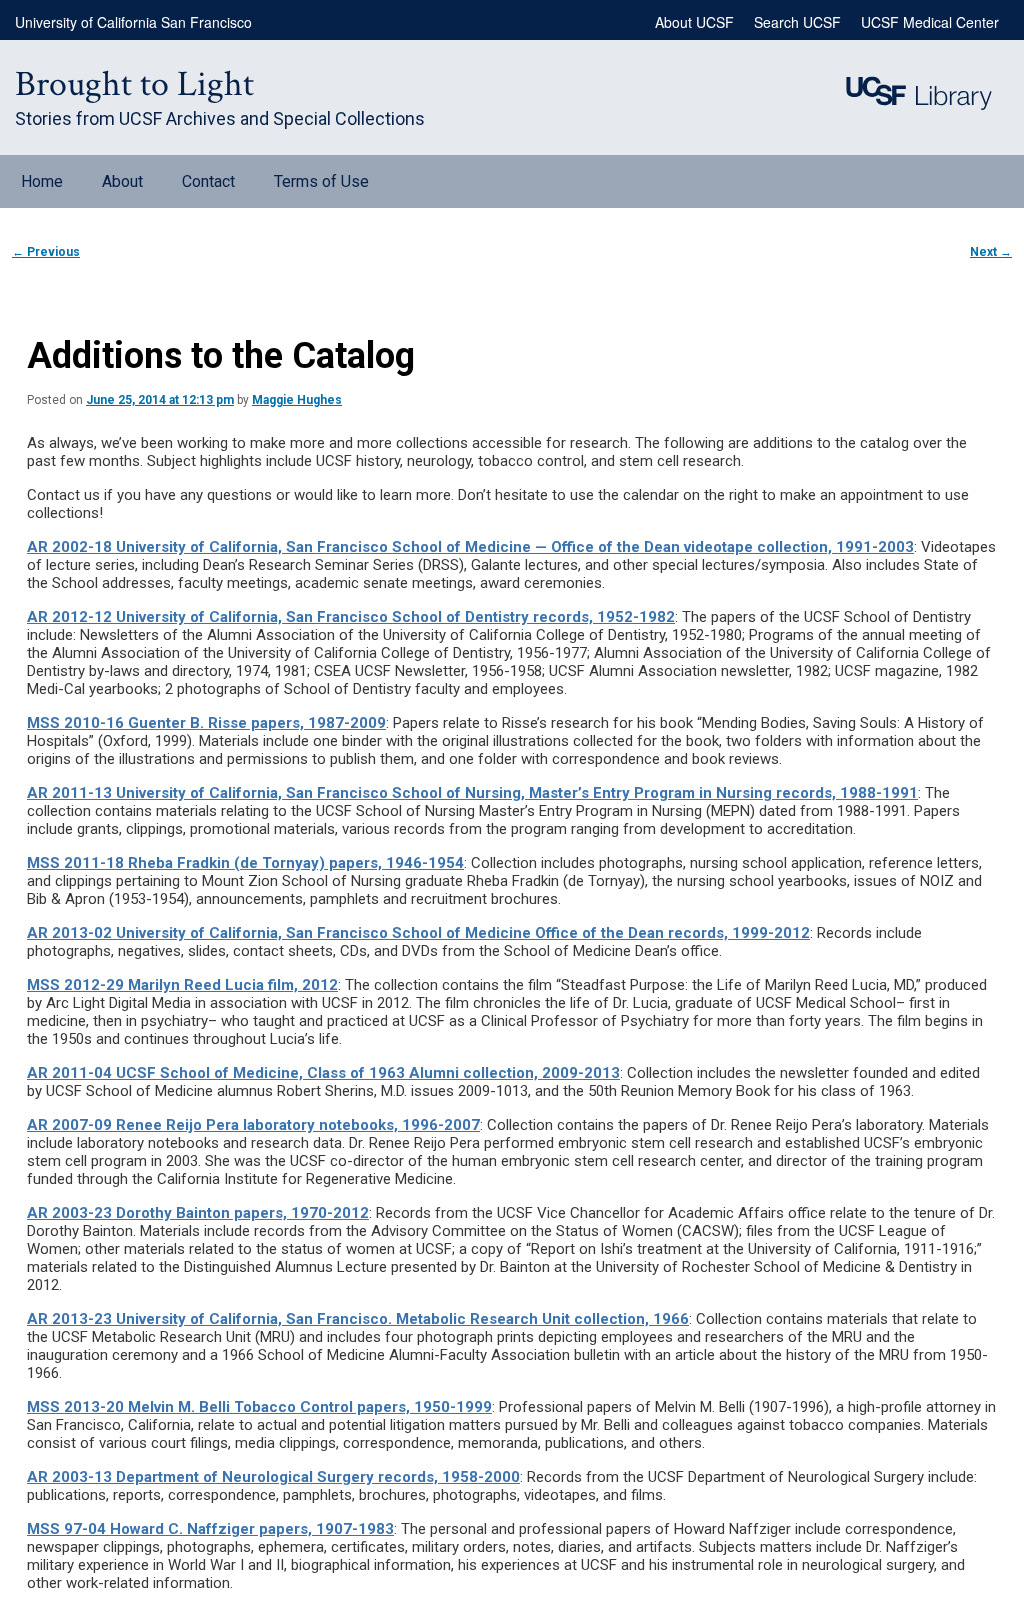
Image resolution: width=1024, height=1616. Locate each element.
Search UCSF (797, 22)
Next (991, 252)
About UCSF (694, 22)
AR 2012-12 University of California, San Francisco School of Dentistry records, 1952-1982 (351, 617)
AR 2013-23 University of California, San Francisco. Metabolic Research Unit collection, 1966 (358, 1319)
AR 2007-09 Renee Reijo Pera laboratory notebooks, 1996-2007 (253, 1125)
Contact (208, 181)
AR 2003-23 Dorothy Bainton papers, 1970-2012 (198, 1213)
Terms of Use (321, 181)
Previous (46, 252)
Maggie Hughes (297, 400)
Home (42, 181)
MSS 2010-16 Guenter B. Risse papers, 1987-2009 (206, 723)
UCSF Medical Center (930, 22)
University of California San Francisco (133, 22)
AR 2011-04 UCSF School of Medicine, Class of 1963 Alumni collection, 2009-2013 (323, 1073)
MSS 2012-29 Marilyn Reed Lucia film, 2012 (182, 985)
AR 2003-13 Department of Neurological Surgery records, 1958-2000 (273, 1477)
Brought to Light (134, 84)
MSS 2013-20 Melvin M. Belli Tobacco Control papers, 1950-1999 (259, 1407)
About (122, 181)
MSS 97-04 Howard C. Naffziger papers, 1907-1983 (210, 1529)
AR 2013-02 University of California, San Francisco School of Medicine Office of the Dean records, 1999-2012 (418, 933)
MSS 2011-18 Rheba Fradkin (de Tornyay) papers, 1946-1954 (245, 863)
